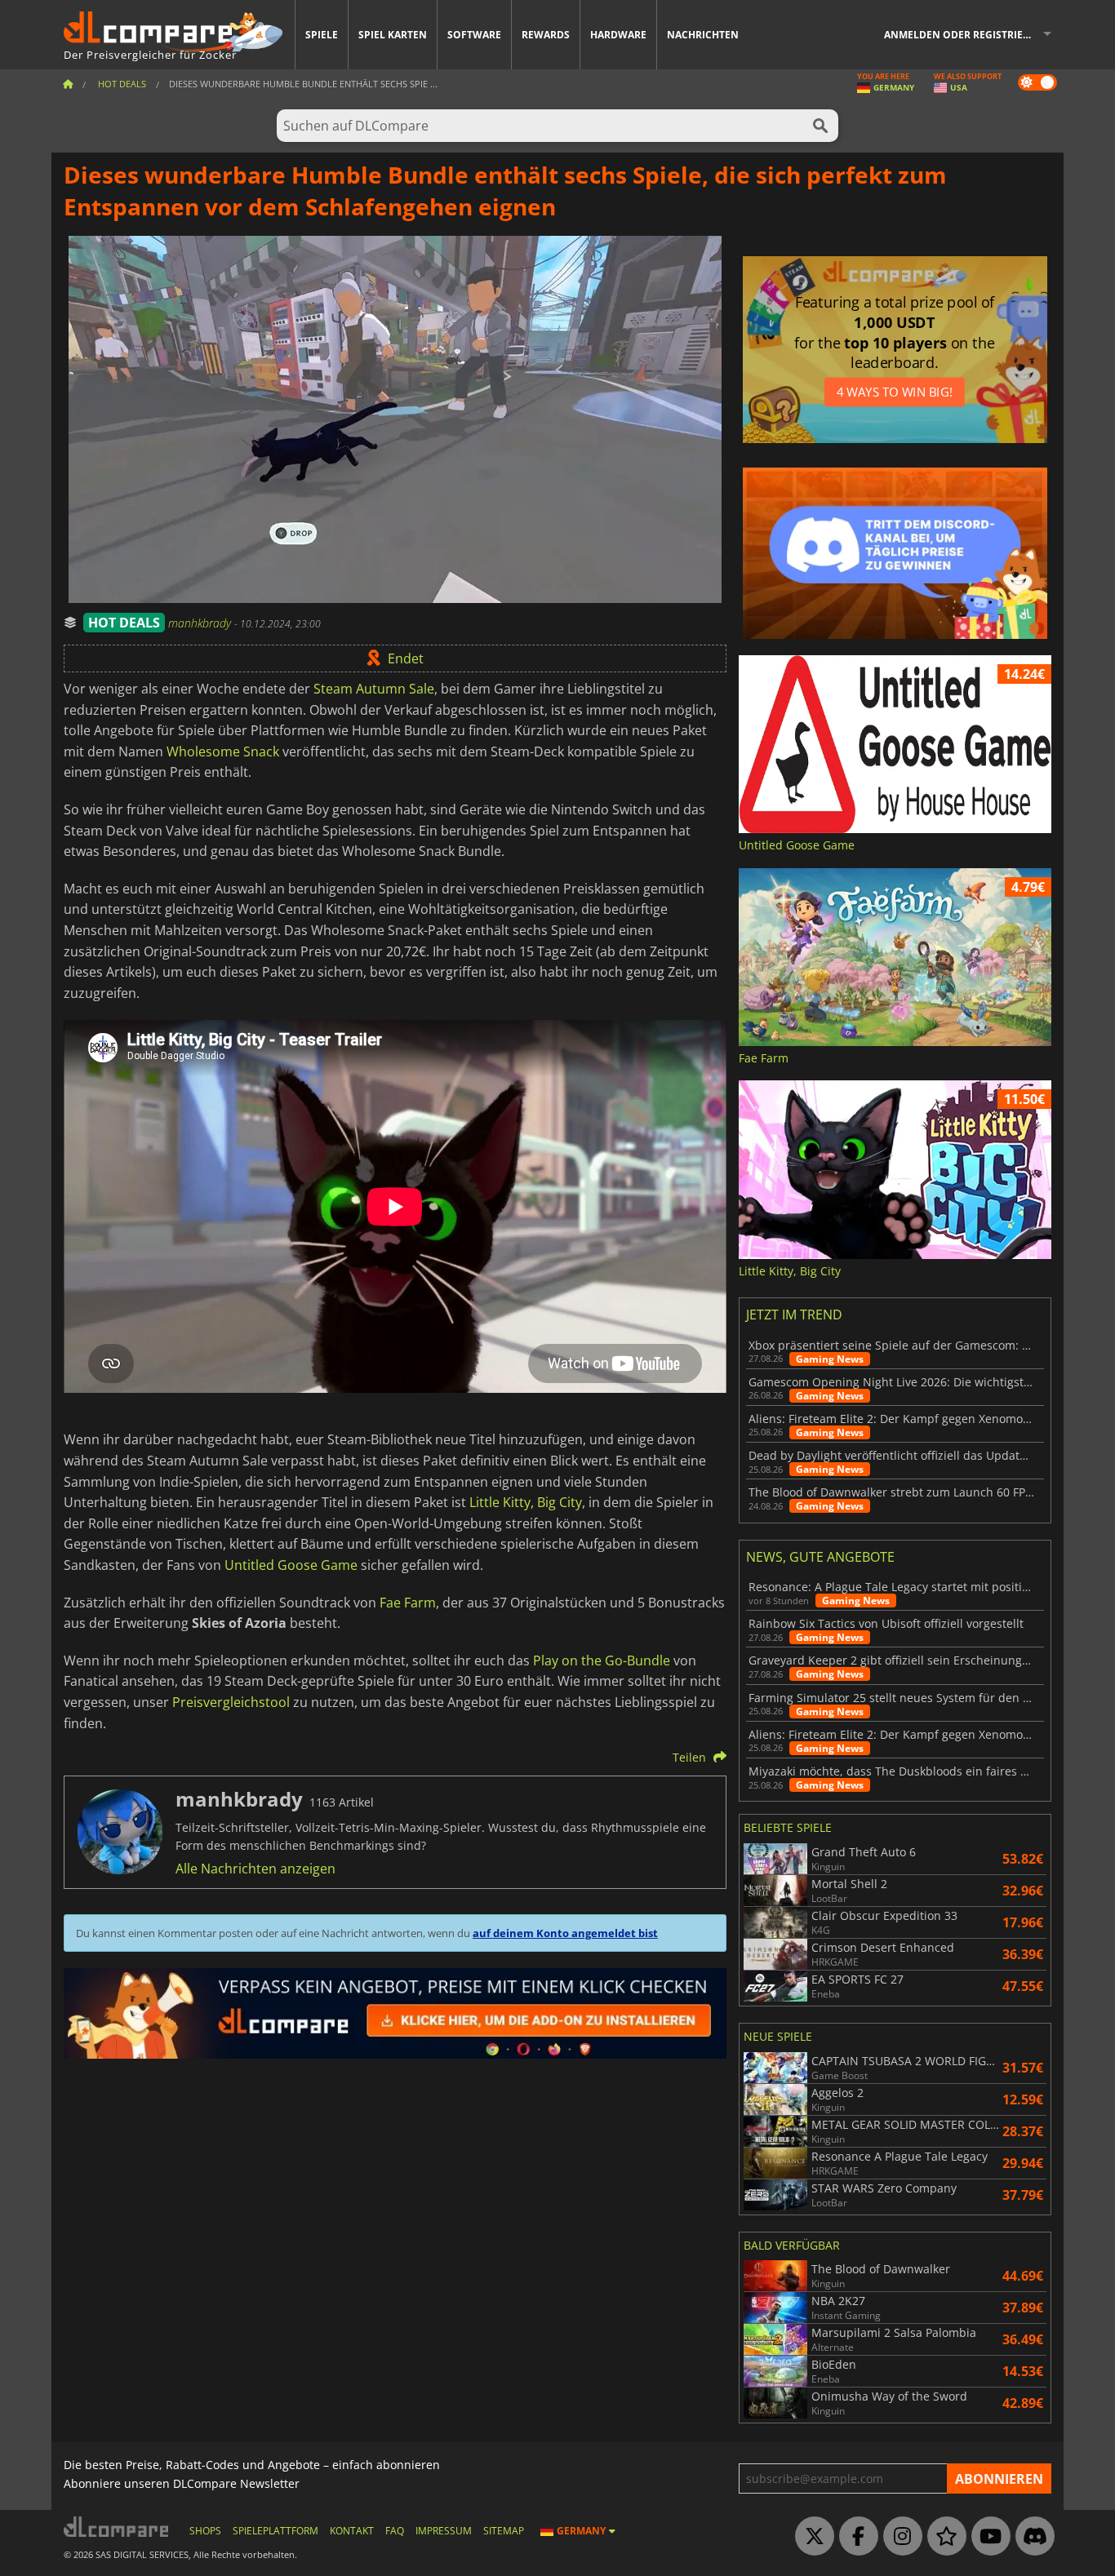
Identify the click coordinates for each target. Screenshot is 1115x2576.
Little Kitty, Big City (526, 1502)
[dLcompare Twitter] (811, 2537)
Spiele (322, 35)
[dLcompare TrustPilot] (943, 2537)
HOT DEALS (124, 623)
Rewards (546, 35)
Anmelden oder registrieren (964, 35)
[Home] (68, 84)
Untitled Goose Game (291, 1565)
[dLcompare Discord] (1031, 2537)
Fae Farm (408, 1603)
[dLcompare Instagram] (899, 2537)
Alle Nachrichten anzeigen (255, 1869)
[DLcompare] (117, 2527)
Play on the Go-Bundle (602, 1660)
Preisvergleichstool (231, 1702)
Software (474, 35)
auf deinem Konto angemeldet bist (565, 1933)
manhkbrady (201, 623)
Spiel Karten (393, 35)
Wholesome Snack (223, 752)
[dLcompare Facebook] (855, 2537)
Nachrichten (703, 35)
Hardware (618, 35)
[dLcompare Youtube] (987, 2537)
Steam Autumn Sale (374, 689)
